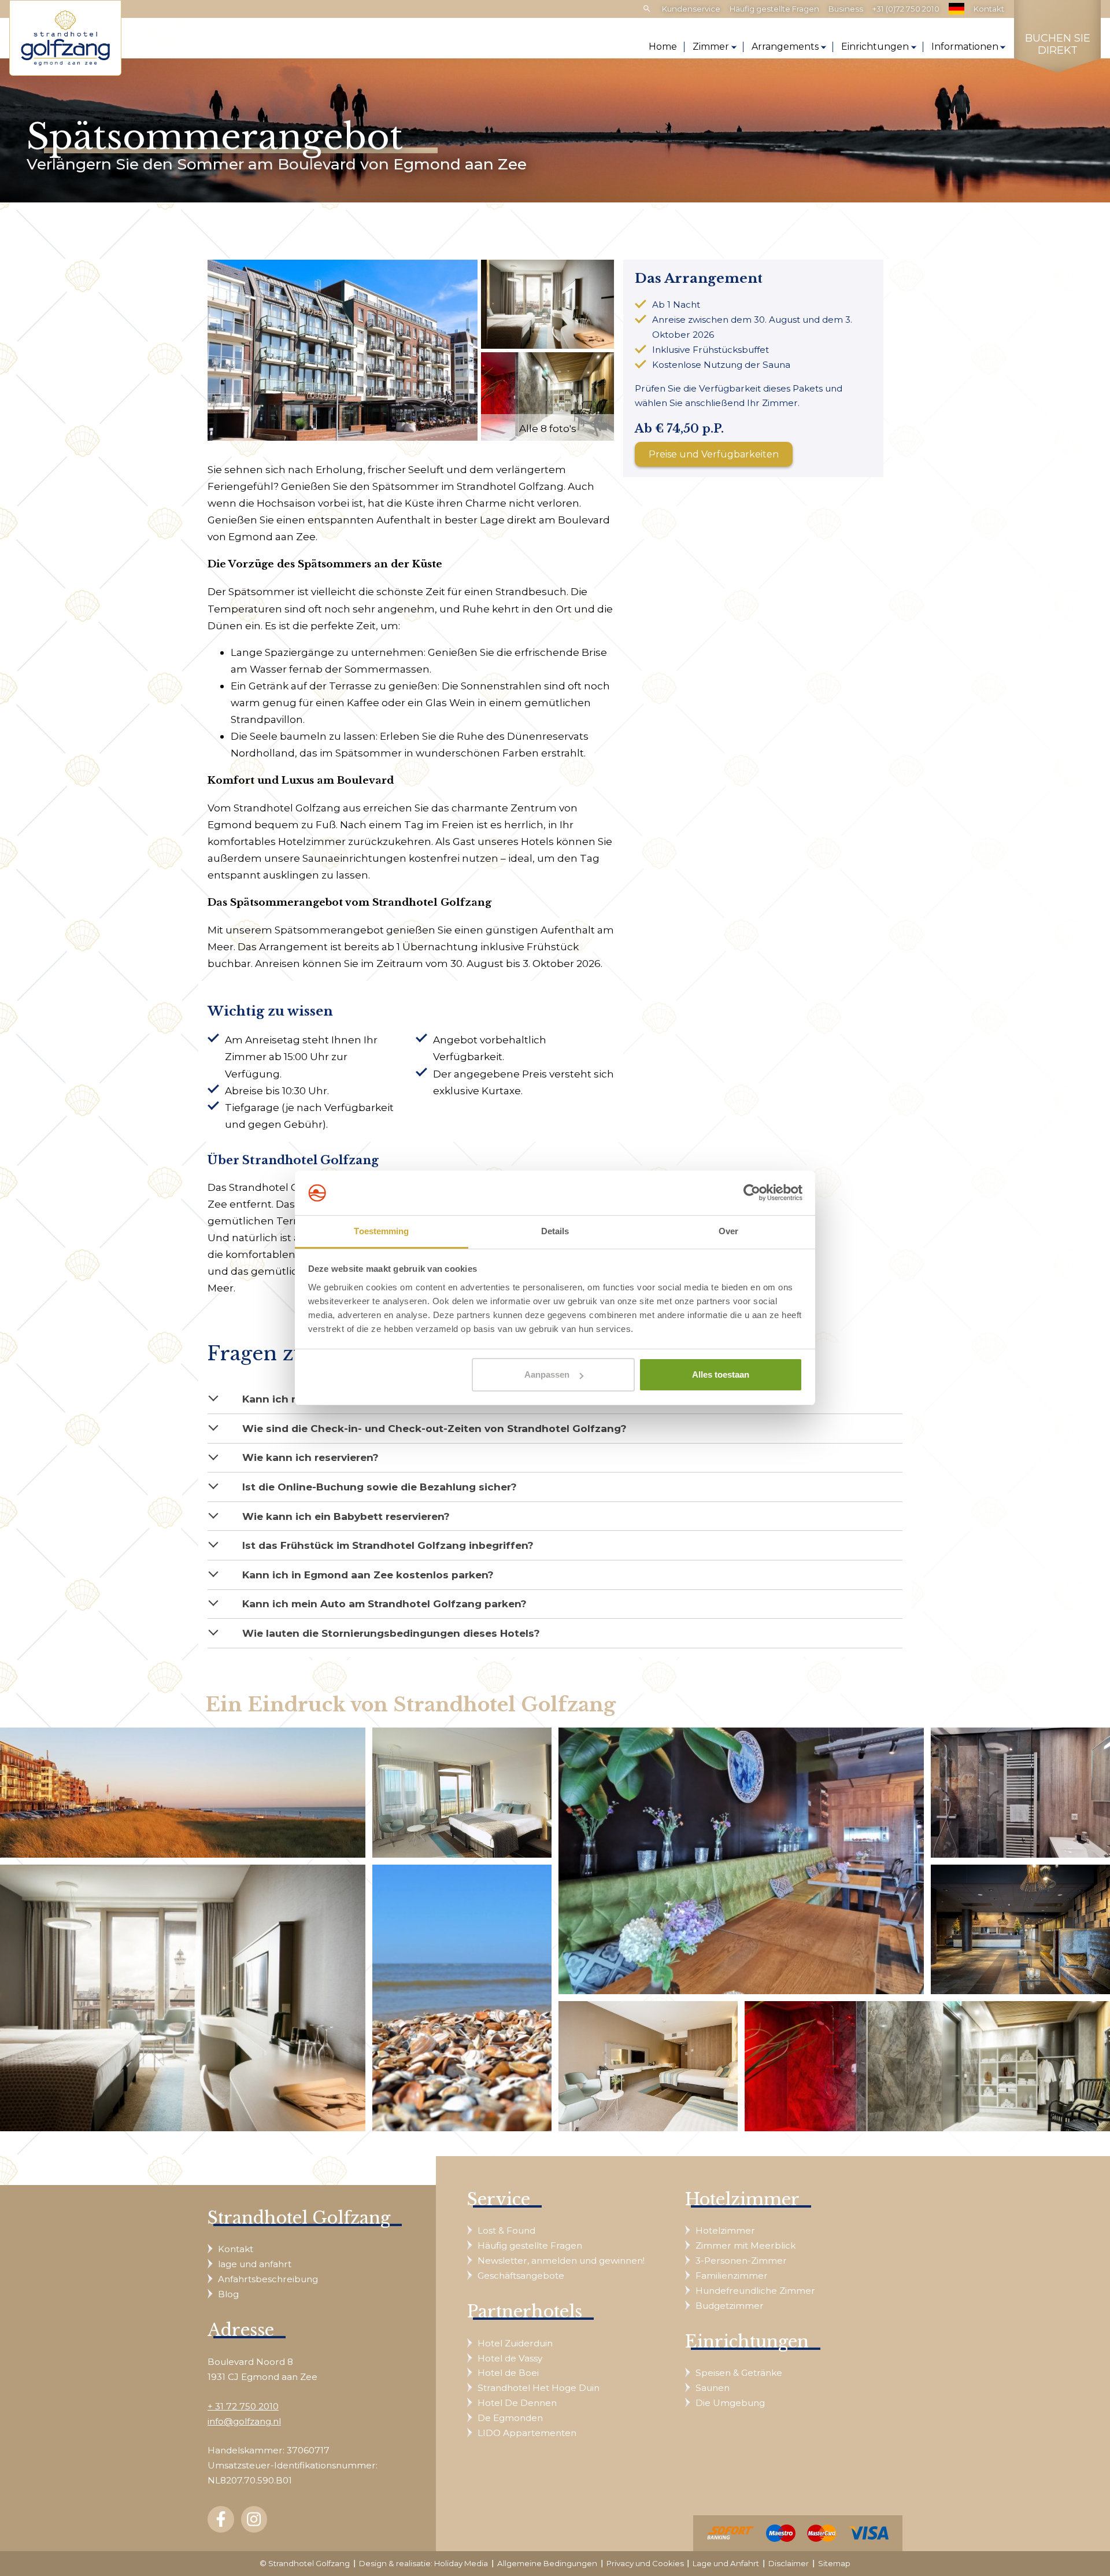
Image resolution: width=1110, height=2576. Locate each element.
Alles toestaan (721, 1374)
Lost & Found (506, 2230)
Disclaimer (789, 2563)
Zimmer (711, 47)
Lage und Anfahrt (726, 2563)
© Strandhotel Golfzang (305, 2563)
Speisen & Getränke (739, 2373)
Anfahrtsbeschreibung (268, 2279)
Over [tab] (728, 1231)
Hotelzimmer (725, 2230)
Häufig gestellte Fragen (774, 9)
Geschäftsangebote (521, 2276)
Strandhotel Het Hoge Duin (539, 2388)
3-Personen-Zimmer (741, 2261)
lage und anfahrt (255, 2264)
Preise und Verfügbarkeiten (714, 454)
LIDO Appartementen (527, 2433)
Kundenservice (691, 9)
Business (846, 9)
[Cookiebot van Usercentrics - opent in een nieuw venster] (752, 1193)
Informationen (965, 47)
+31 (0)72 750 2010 (906, 9)
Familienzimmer (732, 2276)
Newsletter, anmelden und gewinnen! (561, 2261)
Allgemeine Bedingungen (547, 2563)
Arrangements (785, 47)
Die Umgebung (730, 2403)
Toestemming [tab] (381, 1231)
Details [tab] (555, 1231)
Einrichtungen (875, 47)
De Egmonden (510, 2418)
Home (663, 47)
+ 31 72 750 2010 (243, 2406)
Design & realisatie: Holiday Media (423, 2563)
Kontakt (989, 9)
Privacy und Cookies (645, 2563)
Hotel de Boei (508, 2373)
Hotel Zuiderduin (515, 2343)
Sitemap (834, 2563)
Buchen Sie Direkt (1058, 45)
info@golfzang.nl (244, 2421)
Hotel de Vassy (510, 2358)
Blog (228, 2294)
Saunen (713, 2388)
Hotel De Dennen (517, 2403)
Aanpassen (547, 1374)
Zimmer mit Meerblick (745, 2245)
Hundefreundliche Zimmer (755, 2291)
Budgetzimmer (730, 2306)
